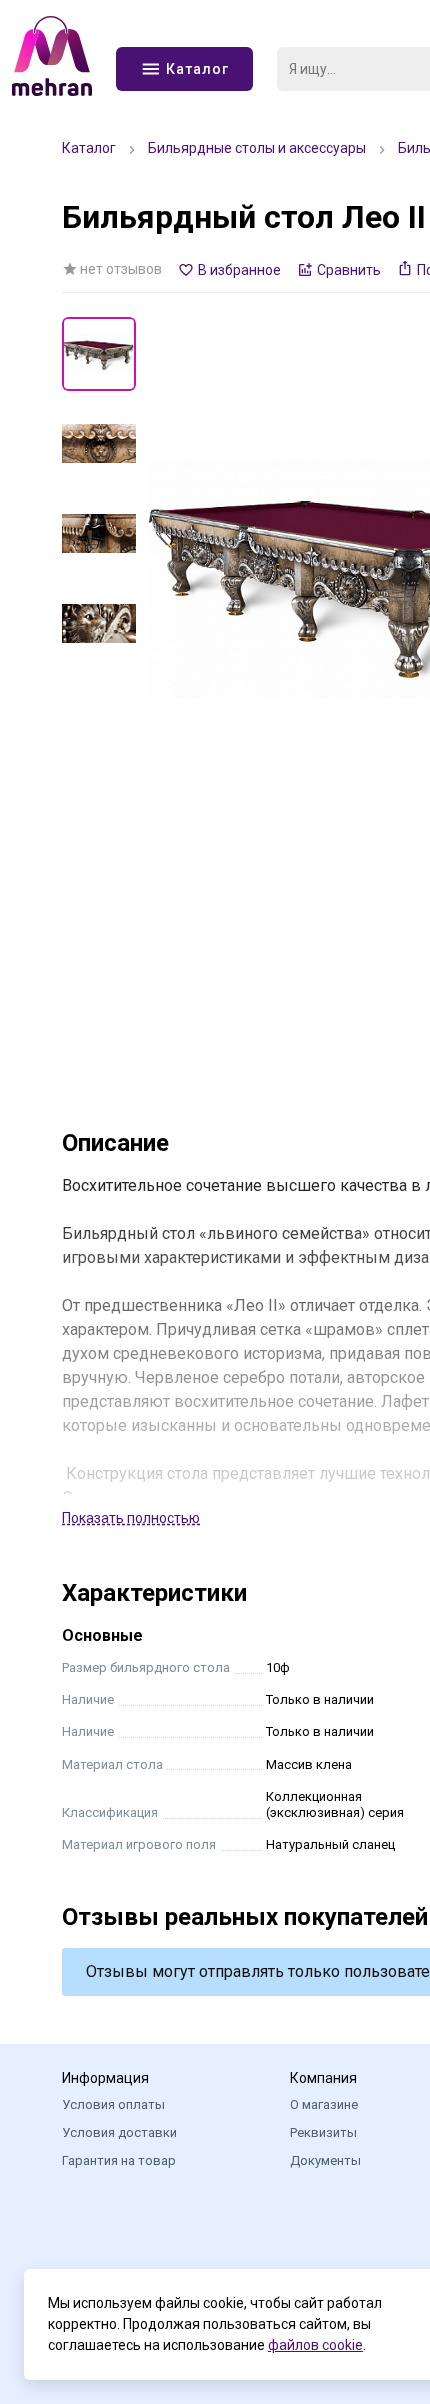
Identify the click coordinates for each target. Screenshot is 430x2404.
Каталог (89, 148)
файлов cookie (315, 2345)
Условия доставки (119, 2132)
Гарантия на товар (119, 2160)
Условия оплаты (113, 2104)
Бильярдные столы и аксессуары (257, 148)
